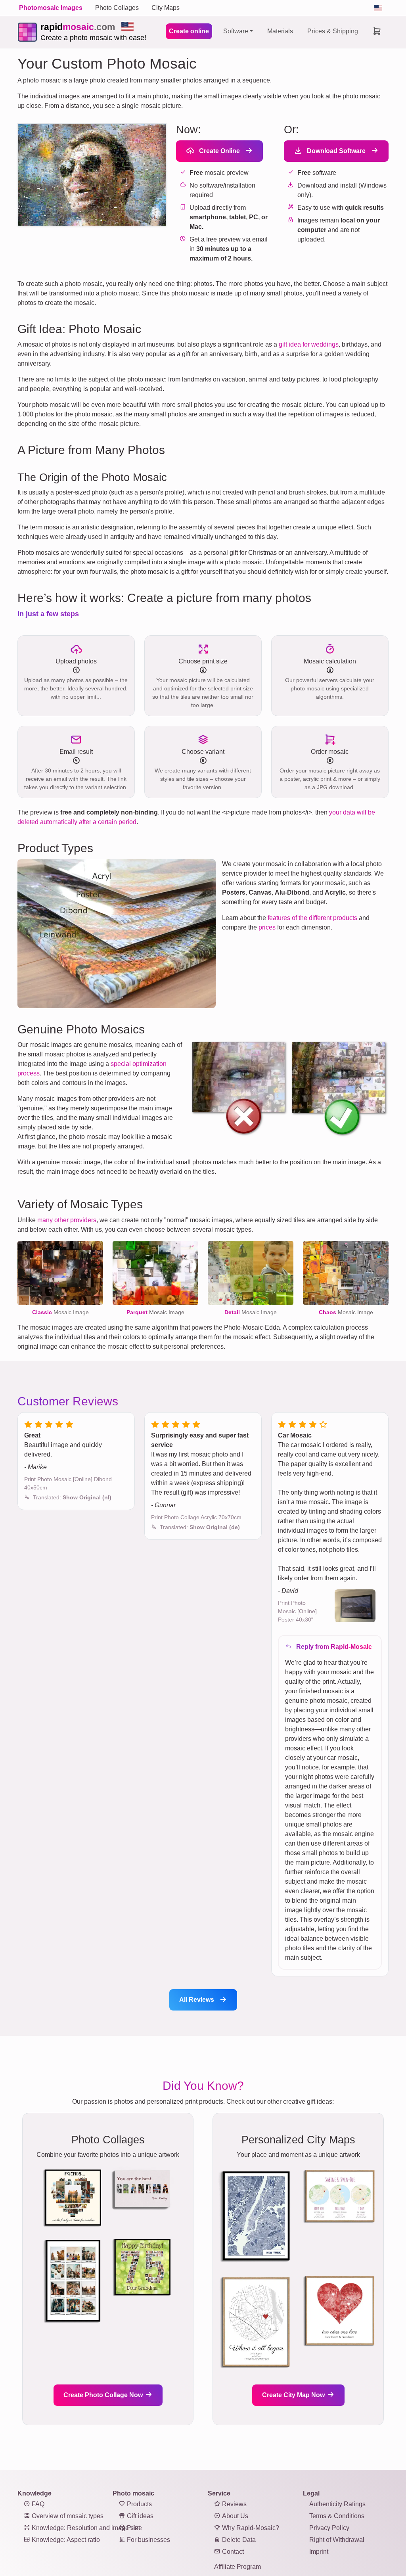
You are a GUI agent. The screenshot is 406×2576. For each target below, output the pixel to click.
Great (32, 1435)
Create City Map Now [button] (294, 2395)
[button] (72, 1497)
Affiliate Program (237, 2567)
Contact (232, 2552)
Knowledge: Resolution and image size (86, 2528)
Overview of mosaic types (67, 2516)
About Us (234, 2516)
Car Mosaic (295, 1435)
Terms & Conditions (337, 2516)
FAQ (37, 2504)
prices (267, 927)
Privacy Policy (329, 2528)
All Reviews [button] (197, 2000)
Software (236, 31)
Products (139, 2504)
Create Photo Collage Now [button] (104, 2395)
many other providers (67, 1220)
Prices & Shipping (333, 31)
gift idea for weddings (309, 344)
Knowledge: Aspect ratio (65, 2540)
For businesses (148, 2540)
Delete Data (238, 2540)
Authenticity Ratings (337, 2504)
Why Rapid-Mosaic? (250, 2528)
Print (133, 2528)
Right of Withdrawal (337, 2540)
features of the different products (312, 918)
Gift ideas (139, 2516)
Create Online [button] (219, 151)
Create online (189, 31)
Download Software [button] (335, 151)
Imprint (319, 2552)
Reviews (234, 2504)
